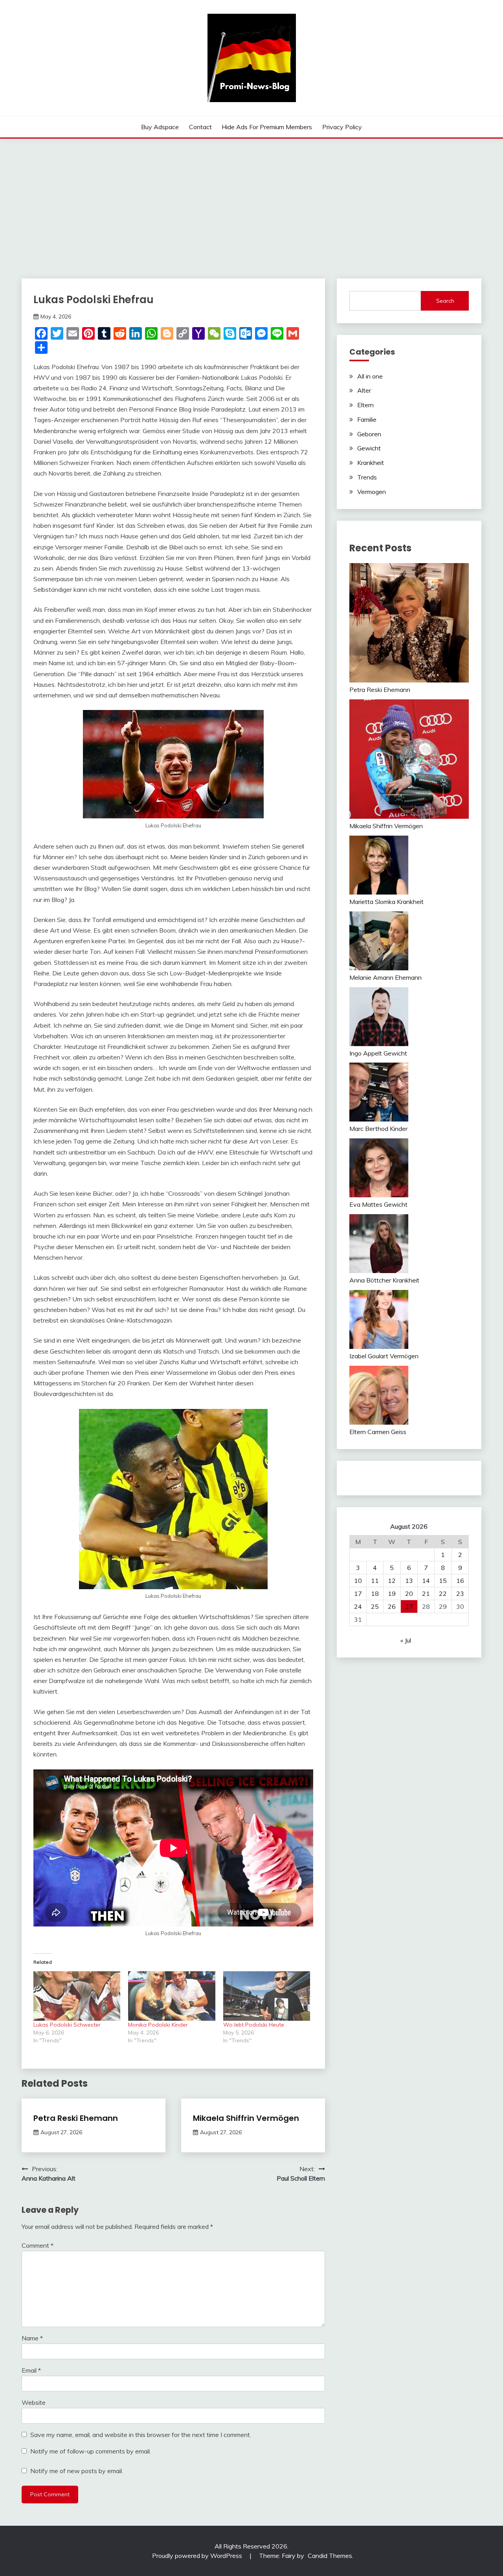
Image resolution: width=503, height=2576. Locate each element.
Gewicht (369, 448)
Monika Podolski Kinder (158, 2025)
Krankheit (371, 463)
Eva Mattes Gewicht (378, 1204)
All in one (370, 376)
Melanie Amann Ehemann (386, 977)
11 (375, 1581)
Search (445, 301)
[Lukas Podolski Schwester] (77, 1996)
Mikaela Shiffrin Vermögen (246, 2118)
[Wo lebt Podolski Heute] (267, 1996)
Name (32, 2338)
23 (460, 1594)
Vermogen (372, 492)
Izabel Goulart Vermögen (384, 1356)
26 (392, 1606)
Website (34, 2402)
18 (375, 1594)
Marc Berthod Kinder (378, 1129)
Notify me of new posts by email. (77, 2471)
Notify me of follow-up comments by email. (91, 2451)
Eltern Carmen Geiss (378, 1432)
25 (375, 1606)
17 (358, 1594)
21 (426, 1594)
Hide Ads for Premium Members (267, 127)
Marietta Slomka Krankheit (386, 902)
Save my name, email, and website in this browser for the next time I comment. (141, 2435)
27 (409, 1606)
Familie (367, 419)
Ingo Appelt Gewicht (378, 1053)
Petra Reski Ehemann (76, 2118)
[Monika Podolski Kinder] (172, 1996)
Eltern (365, 405)
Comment (38, 2245)
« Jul (406, 1640)
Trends (367, 477)
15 (443, 1581)
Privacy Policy (342, 127)
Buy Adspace (160, 127)
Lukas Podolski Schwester (67, 2025)
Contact (200, 127)
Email (31, 2370)
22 (443, 1594)
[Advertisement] (251, 198)
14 (426, 1581)
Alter (364, 390)
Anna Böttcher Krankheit (384, 1280)
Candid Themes (330, 2556)
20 (409, 1594)
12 (392, 1581)
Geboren (369, 434)
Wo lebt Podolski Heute (254, 2025)
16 (460, 1581)
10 (358, 1581)
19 (392, 1594)
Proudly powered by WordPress (198, 2556)
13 (409, 1581)
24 (358, 1606)
